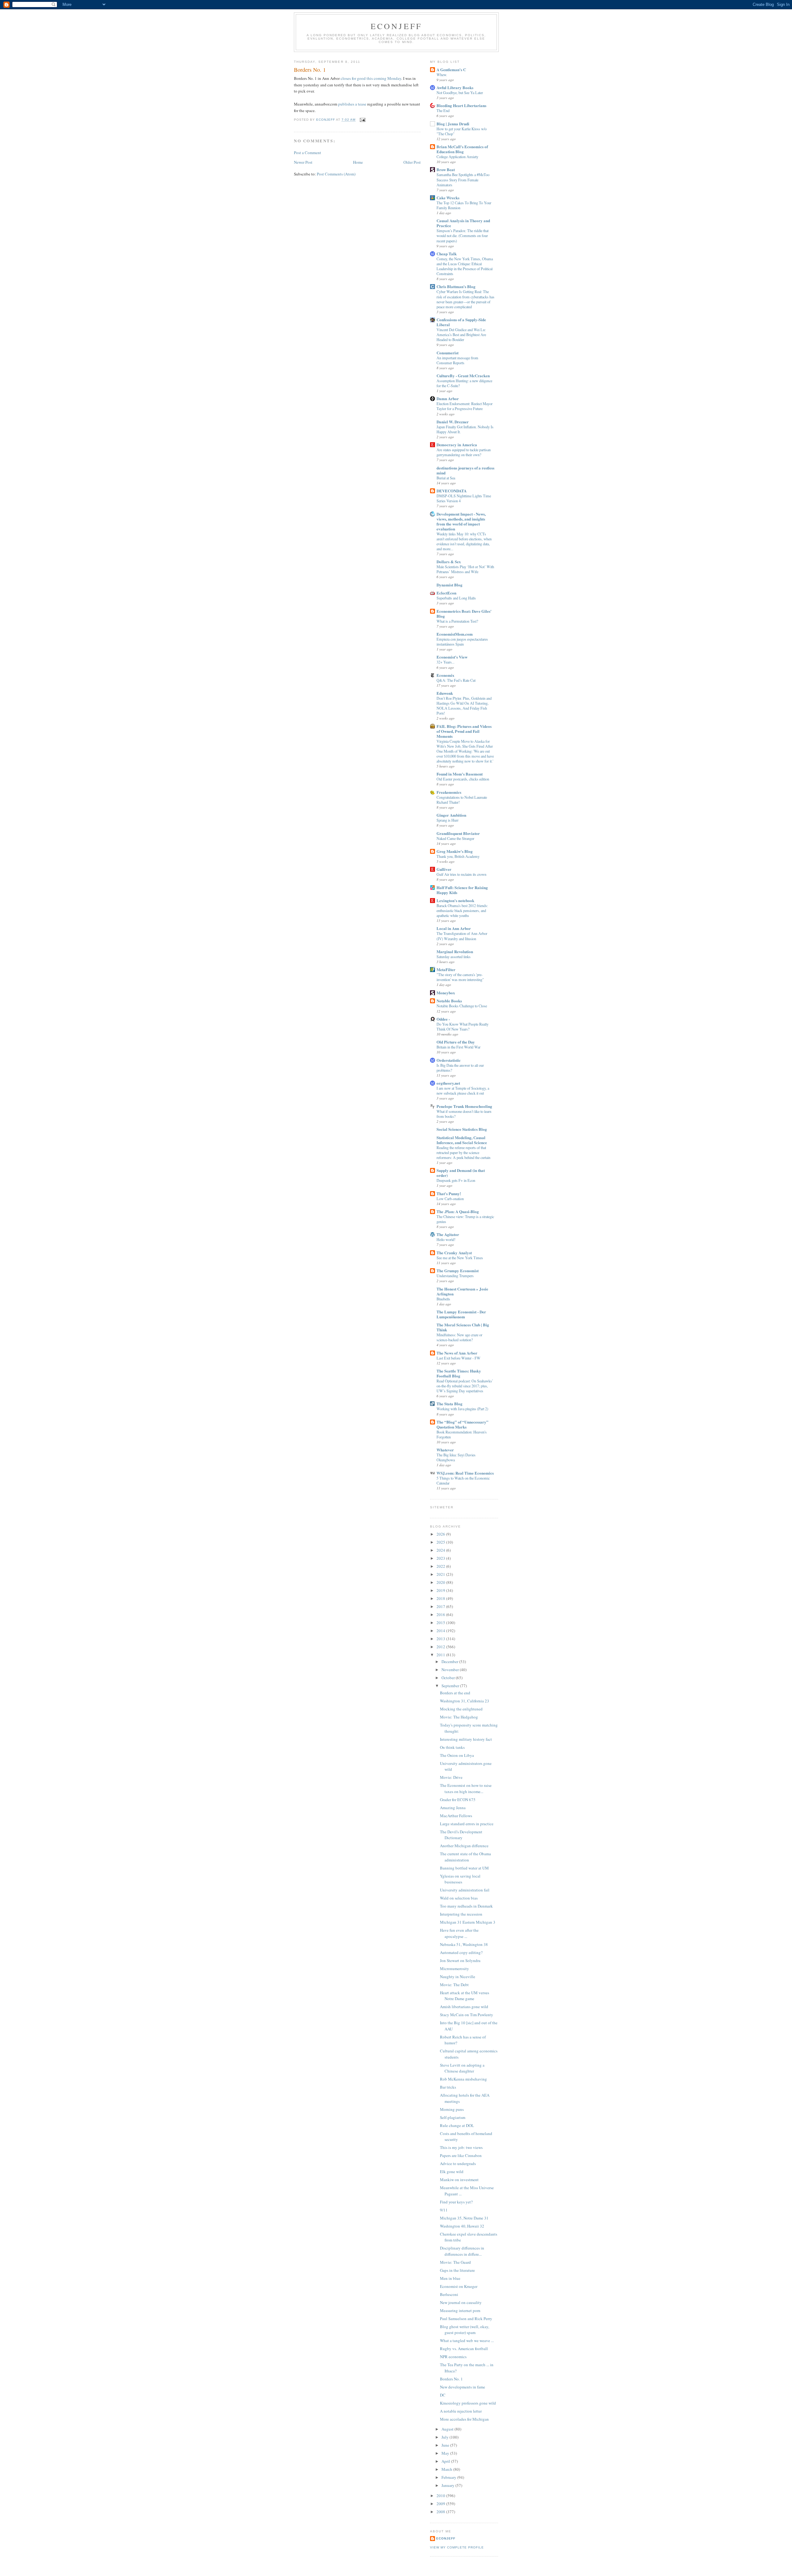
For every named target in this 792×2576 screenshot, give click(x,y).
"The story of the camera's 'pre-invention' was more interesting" (460, 977)
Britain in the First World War (458, 1047)
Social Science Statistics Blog (462, 1129)
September (451, 1686)
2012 (441, 1647)
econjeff (446, 2538)
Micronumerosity (454, 1969)
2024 (441, 1550)
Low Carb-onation (450, 1199)
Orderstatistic (449, 1060)
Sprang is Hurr (448, 820)
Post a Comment (308, 153)
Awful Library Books (455, 87)
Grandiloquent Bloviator (458, 833)
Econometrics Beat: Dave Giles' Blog (464, 614)
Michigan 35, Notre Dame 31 (464, 2218)
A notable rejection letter (461, 2411)
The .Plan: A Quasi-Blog (458, 1211)
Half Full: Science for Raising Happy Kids (462, 890)
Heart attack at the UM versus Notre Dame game (465, 1996)
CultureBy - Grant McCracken (463, 376)
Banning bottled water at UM (464, 1868)
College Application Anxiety (457, 157)
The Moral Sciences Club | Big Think (463, 1327)
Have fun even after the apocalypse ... (459, 1933)
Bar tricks (448, 2087)
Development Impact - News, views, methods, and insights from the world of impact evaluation (461, 521)
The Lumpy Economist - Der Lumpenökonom (461, 1314)
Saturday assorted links (454, 957)
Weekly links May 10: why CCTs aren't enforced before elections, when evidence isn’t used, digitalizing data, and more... (464, 541)
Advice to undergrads (458, 2163)
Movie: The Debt (454, 1985)
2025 (441, 1542)
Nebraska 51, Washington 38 (464, 1944)
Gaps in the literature (457, 2270)
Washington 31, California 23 (465, 1701)
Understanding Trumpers (455, 1276)
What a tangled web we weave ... (467, 2340)
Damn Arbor (448, 398)
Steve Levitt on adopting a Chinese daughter (462, 2068)
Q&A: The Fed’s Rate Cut (456, 680)
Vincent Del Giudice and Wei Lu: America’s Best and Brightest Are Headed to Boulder (461, 335)
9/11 (444, 2210)
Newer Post (303, 162)
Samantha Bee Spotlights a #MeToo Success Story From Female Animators (463, 179)
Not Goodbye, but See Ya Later (460, 93)
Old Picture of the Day (456, 1042)
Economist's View (452, 657)
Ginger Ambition (451, 815)
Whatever (445, 1450)
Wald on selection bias (459, 1898)
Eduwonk (445, 693)
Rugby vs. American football (464, 2349)
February (449, 2477)
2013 (441, 1639)
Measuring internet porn (460, 2310)
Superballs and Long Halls (456, 598)
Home (358, 162)
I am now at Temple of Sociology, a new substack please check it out (463, 1091)
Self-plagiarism (453, 2117)
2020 (441, 1582)
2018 (441, 1598)
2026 (441, 1534)
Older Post (412, 162)
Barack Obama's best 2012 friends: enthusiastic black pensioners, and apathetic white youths (462, 910)
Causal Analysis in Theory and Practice (463, 223)
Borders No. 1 (451, 2379)
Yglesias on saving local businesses (460, 1879)
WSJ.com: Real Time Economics (465, 1473)
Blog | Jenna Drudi (453, 124)
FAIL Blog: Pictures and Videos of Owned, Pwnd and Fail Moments (464, 731)
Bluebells (443, 1299)
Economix (445, 675)
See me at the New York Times (460, 1258)
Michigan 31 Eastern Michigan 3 (468, 1922)
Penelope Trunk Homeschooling (464, 1106)
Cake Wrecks (448, 198)
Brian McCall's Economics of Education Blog (462, 149)
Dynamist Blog (450, 585)
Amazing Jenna (453, 1808)
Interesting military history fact (466, 1739)
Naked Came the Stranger (455, 838)
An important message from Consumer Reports (457, 360)
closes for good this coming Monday (371, 78)
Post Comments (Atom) (336, 174)
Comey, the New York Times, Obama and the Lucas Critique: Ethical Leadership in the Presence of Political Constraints (465, 266)
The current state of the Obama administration (465, 1857)
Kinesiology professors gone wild (468, 2403)
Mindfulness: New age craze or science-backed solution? (459, 1337)
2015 (441, 1623)
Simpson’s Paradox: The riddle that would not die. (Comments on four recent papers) (463, 236)
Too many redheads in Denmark (466, 1906)
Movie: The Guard (455, 2262)
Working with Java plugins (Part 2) (462, 1409)
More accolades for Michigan (464, 2419)
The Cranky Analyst (454, 1253)
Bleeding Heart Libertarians (461, 105)
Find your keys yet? (456, 2202)
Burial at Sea (446, 478)
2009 (441, 2504)
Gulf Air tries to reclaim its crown (461, 874)
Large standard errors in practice (467, 1824)
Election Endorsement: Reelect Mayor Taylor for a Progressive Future (465, 406)
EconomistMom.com (455, 634)
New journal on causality (461, 2302)
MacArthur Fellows (456, 1816)
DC (443, 2395)
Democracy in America (457, 445)
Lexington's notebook (455, 900)
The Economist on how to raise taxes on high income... (466, 1788)
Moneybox (446, 993)
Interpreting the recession (461, 1914)
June (446, 2445)
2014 (441, 1631)
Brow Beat (446, 169)
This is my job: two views (461, 2147)
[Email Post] (362, 120)
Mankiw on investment (459, 2180)
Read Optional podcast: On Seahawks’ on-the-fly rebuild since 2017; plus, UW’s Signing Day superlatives (465, 1386)
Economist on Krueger (459, 2286)
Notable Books (449, 1001)
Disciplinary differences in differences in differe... (462, 2251)
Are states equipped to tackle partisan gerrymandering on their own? (464, 452)
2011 (441, 1655)
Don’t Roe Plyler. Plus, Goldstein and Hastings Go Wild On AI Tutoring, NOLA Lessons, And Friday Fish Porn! (464, 706)
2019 (441, 1590)
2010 (441, 2496)
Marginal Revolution (455, 951)
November (451, 1670)
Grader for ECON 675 (458, 1800)
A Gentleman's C (451, 69)
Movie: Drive (451, 1777)
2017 (441, 1606)
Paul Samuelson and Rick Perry (466, 2319)
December (450, 1662)
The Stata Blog (450, 1404)
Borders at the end (455, 1693)
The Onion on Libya (457, 1755)
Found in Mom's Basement (460, 774)
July (445, 2437)
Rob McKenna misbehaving (463, 2079)
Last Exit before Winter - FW (458, 1358)
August (448, 2429)
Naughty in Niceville (458, 1977)
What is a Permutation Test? (457, 621)
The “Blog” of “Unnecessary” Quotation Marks (463, 1424)
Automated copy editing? (461, 1952)
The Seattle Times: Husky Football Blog (459, 1373)
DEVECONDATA (452, 491)
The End (443, 110)
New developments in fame (463, 2387)
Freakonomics (449, 792)
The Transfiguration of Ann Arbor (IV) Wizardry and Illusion (462, 936)
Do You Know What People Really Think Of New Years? (463, 1027)
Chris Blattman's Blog (456, 286)
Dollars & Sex (449, 562)
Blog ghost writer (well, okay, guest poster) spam (465, 2330)
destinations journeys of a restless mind (465, 470)
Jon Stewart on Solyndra (460, 1960)
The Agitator (448, 1234)
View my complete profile (457, 2547)
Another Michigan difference (464, 1846)
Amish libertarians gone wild (464, 2007)
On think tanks (452, 1747)
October (449, 1678)
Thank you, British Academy (458, 856)
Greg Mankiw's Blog (455, 851)
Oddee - (443, 1019)
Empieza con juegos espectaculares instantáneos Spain (462, 642)
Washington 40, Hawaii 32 (462, 2226)
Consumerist (448, 353)
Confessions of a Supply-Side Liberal (461, 322)
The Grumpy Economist (458, 1271)
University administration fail (465, 1890)
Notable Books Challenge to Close (462, 1006)
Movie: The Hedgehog (459, 1717)
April (446, 2461)
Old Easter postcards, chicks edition (463, 779)
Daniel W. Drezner (453, 422)
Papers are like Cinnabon (461, 2155)
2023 (441, 1558)
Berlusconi (449, 2294)
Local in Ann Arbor (454, 928)
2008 (441, 2512)
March (447, 2469)
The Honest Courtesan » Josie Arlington (462, 1291)
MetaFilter (446, 969)
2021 (441, 1574)
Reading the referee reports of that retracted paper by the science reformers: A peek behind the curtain (463, 1152)
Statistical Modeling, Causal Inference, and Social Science (462, 1140)
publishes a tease (352, 104)
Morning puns (452, 2109)
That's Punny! (449, 1193)
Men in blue (450, 2278)
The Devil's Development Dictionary (461, 1835)
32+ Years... (445, 662)
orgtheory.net (448, 1083)
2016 (441, 1614)
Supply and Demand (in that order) (461, 1173)
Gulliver (444, 869)
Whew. (442, 75)
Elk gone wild (452, 2172)
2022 (441, 1566)
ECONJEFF (396, 26)
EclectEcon (446, 593)
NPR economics (453, 2357)
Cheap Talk (447, 254)
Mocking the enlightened (461, 1709)
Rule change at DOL (457, 2125)
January (448, 2485)
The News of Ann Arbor (457, 1353)
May (446, 2453)
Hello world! (446, 1239)
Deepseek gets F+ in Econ (456, 1180)
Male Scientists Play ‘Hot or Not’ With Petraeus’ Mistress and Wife (465, 569)
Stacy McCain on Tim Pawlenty (467, 2015)
